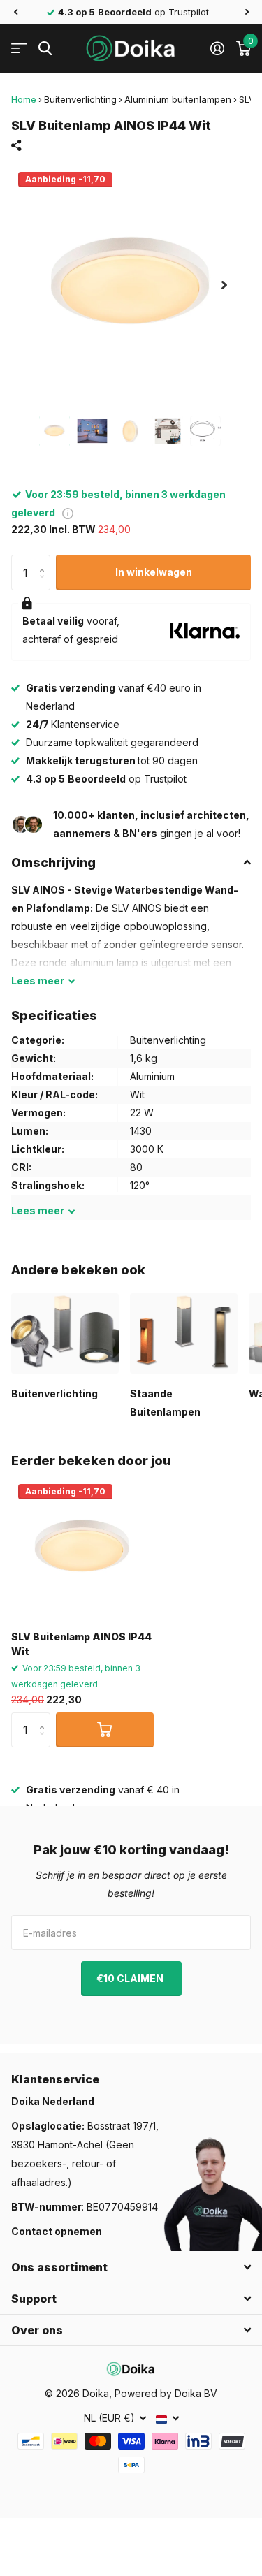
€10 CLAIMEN (131, 1978)
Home (24, 99)
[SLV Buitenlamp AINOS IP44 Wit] (82, 1548)
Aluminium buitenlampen (178, 99)
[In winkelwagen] (105, 1730)
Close (131, 2267)
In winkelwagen (154, 572)
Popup (68, 512)
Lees (38, 981)
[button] (15, 12)
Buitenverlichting (80, 99)
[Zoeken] (45, 49)
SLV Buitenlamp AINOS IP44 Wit (81, 1644)
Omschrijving (53, 863)
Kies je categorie (19, 49)
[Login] (217, 48)
